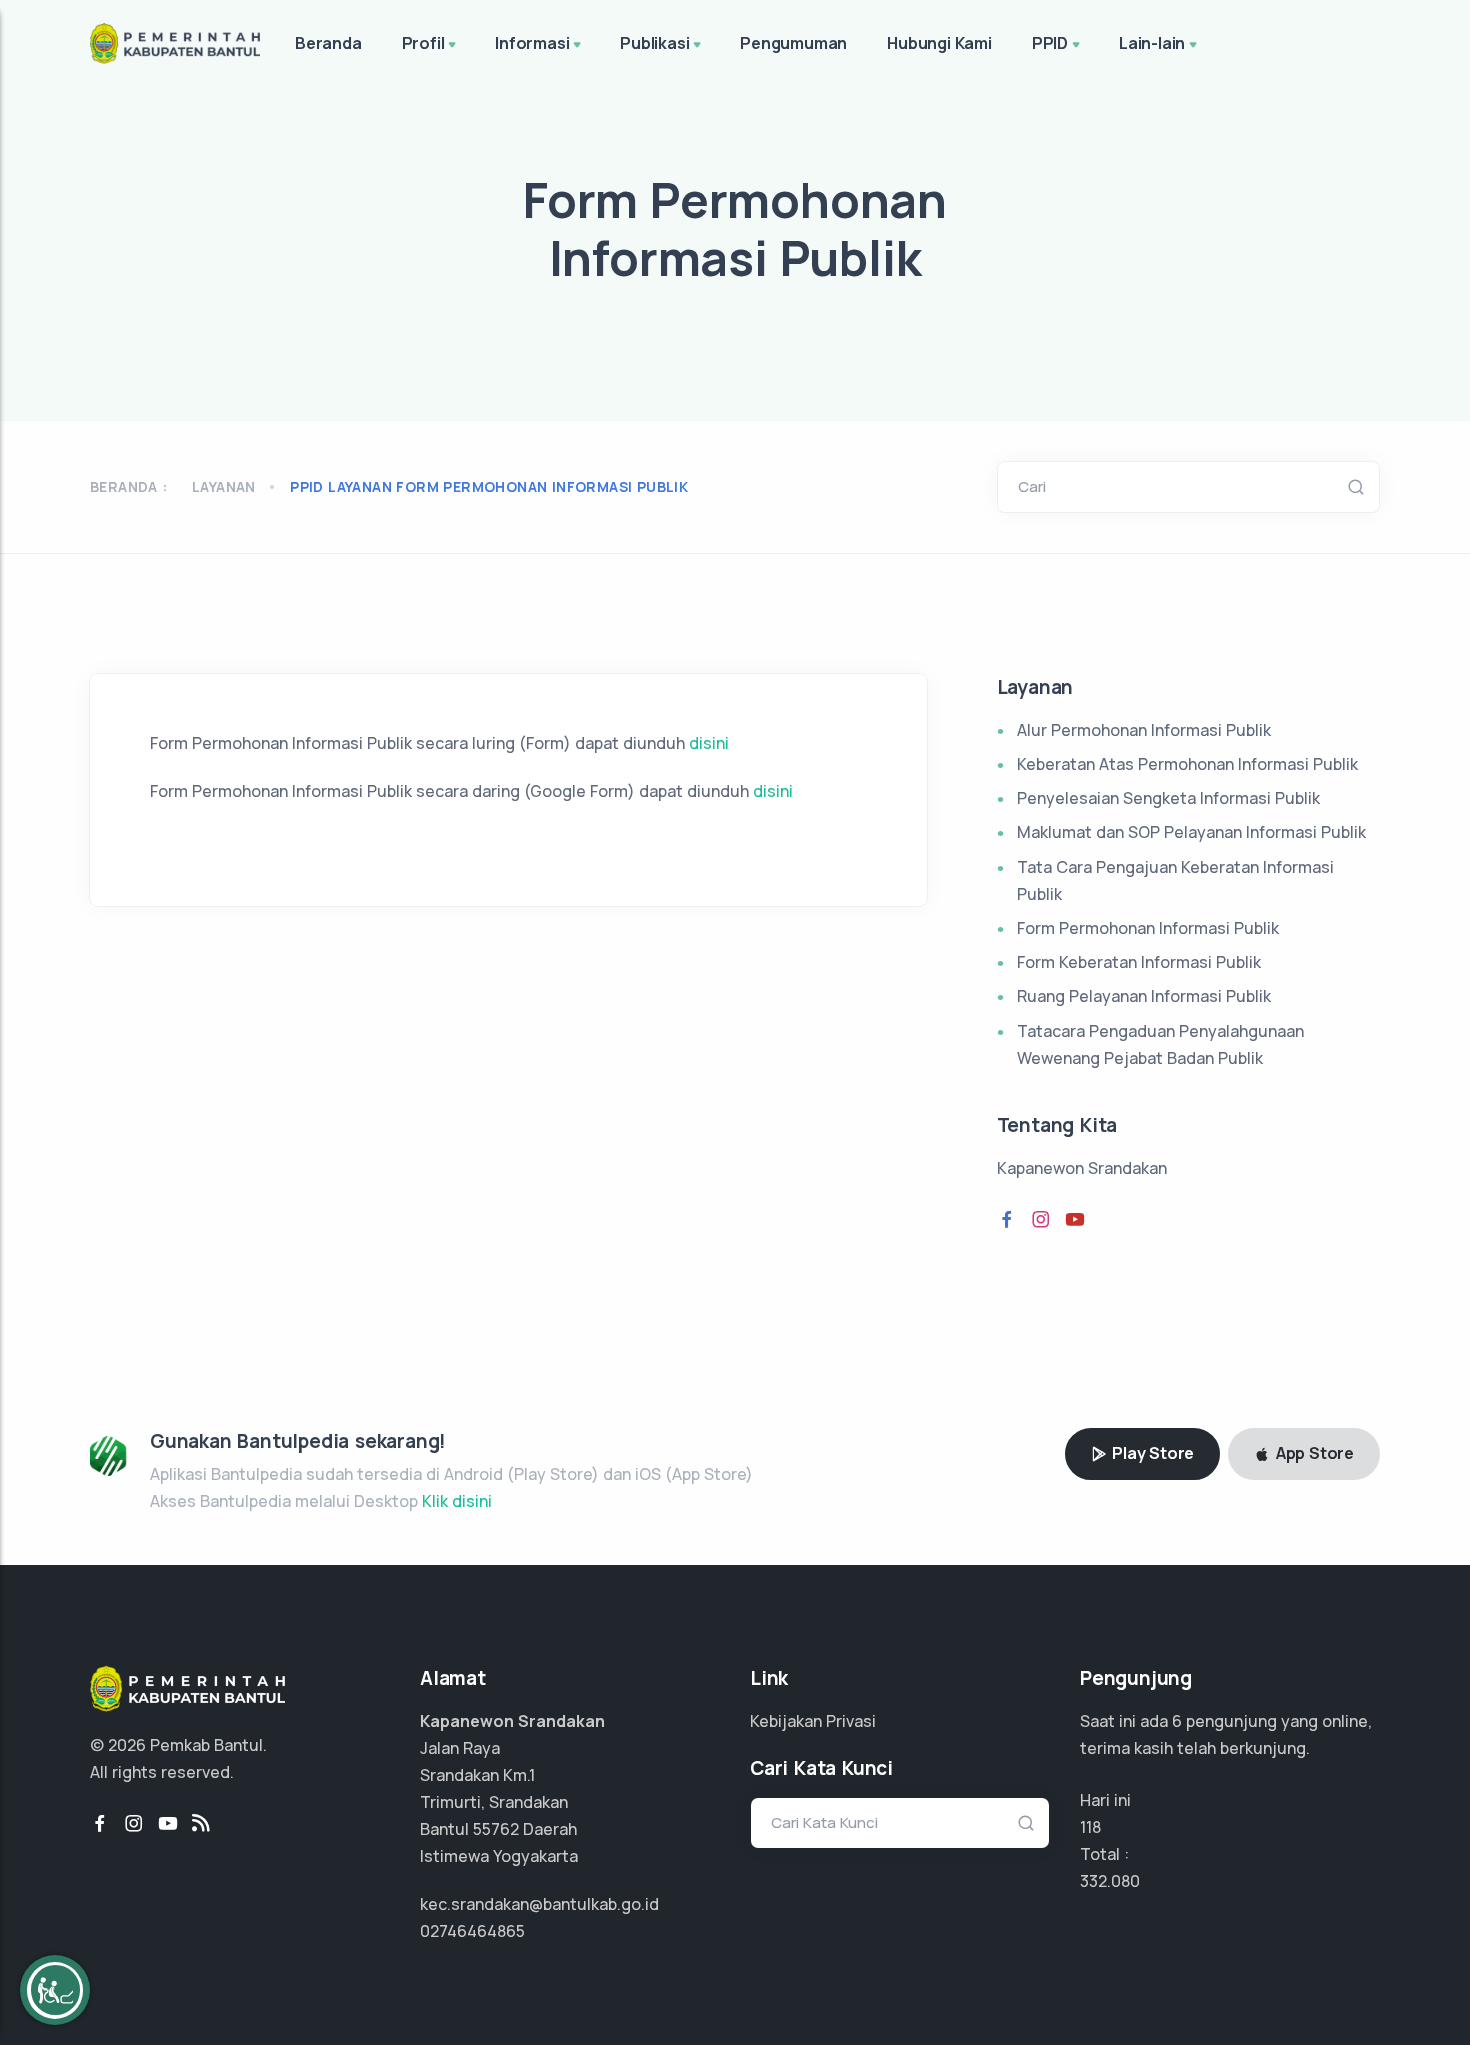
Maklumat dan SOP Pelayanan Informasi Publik (1191, 832)
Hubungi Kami (939, 43)
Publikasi (654, 43)
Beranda (328, 43)
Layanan (224, 486)
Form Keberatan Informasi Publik (1139, 962)
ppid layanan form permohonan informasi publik (489, 486)
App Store (1313, 1453)
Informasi (532, 43)
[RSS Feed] (201, 1824)
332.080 (1110, 1881)
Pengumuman (793, 43)
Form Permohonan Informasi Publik (1148, 928)
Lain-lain (1152, 43)
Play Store (1151, 1453)
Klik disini (457, 1501)
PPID (1050, 43)
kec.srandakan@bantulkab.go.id (539, 1904)
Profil (423, 43)
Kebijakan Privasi (813, 1721)
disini (707, 743)
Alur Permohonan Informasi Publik (1144, 730)
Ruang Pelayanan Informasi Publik (1144, 996)
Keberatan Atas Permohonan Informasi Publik (1187, 764)
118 (1090, 1827)
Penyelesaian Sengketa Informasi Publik (1168, 798)
